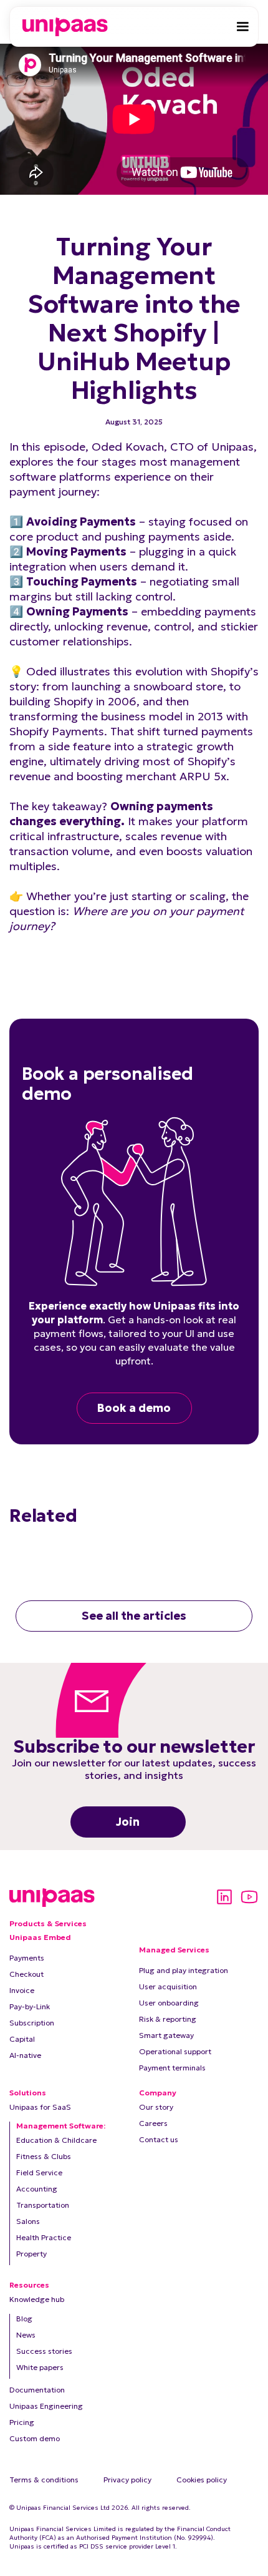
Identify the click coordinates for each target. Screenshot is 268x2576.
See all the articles (134, 1616)
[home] (62, 27)
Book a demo (134, 1408)
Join (128, 1822)
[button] (242, 27)
